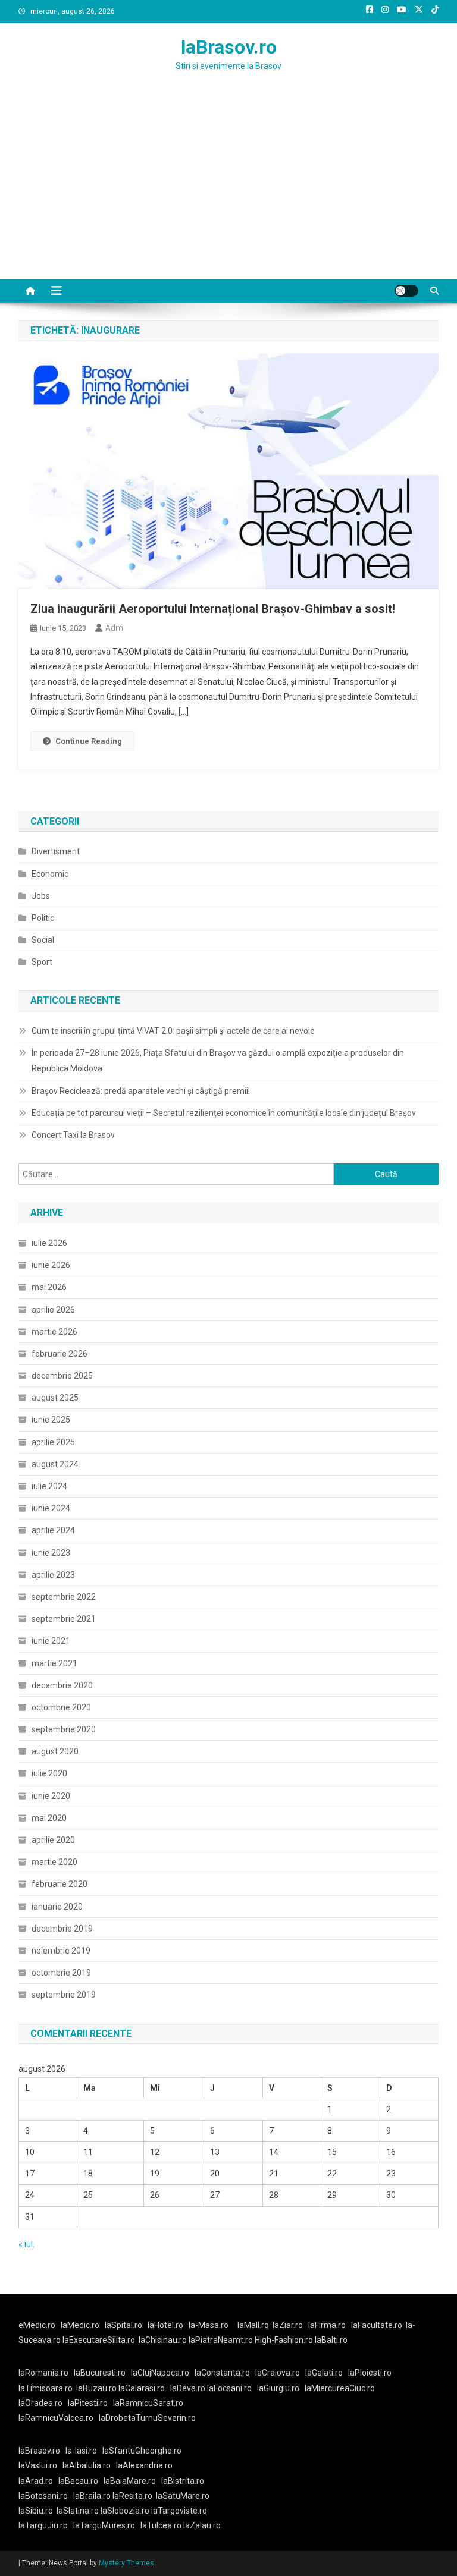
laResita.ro (132, 2496)
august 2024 (55, 1464)
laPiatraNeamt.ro (221, 2340)
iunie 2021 (51, 1641)
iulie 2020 (49, 1773)
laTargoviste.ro (179, 2511)
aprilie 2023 (53, 1575)
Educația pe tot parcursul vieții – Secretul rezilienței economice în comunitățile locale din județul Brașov (224, 1113)
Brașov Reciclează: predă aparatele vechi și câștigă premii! (141, 1091)
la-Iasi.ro (81, 2451)
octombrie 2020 (61, 1707)
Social (43, 940)
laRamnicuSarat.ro (148, 2403)
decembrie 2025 (62, 1376)
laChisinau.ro (163, 2340)
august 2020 (55, 1751)
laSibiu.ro (36, 2511)
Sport (42, 962)
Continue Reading (89, 741)
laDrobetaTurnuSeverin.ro (147, 2418)
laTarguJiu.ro (46, 2525)
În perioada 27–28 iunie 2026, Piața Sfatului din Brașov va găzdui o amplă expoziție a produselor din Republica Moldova (218, 1061)
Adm (114, 628)
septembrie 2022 (64, 1597)
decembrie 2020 (62, 1685)
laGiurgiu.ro (281, 2388)
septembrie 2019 (64, 1995)
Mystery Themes (126, 2563)
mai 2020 (49, 1818)
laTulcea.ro (162, 2525)
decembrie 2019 (62, 1929)
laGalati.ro (324, 2373)
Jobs (41, 896)
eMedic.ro (37, 2325)
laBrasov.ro (229, 47)
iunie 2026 (51, 1265)
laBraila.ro (92, 2496)
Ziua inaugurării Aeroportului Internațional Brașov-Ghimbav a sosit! (213, 609)
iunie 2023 (51, 1553)
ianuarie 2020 (57, 1907)
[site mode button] (406, 291)
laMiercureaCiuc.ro (340, 2388)
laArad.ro (36, 2481)
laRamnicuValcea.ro (56, 2418)
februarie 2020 (60, 1884)
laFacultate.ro (377, 2325)
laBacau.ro (78, 2481)
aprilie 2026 (53, 1310)
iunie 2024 (51, 1508)
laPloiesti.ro (370, 2373)
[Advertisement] (228, 190)
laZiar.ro (288, 2325)
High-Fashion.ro (284, 2340)
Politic (43, 918)
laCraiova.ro (278, 2373)
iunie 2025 (51, 1420)
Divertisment (56, 851)
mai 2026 (49, 1287)
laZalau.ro (202, 2525)
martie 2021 (54, 1663)
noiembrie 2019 (61, 1951)
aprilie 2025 (53, 1442)
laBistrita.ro (183, 2481)
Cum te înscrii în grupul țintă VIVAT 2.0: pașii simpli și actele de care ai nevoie (173, 1031)
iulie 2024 (49, 1486)
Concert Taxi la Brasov (73, 1135)
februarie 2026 (60, 1354)
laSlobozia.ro (125, 2511)
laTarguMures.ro (104, 2525)
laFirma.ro (327, 2325)
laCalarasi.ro (142, 2388)
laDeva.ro (188, 2388)
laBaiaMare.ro (130, 2481)
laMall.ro (253, 2325)
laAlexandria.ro (144, 2465)
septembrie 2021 (64, 1619)
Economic (50, 874)
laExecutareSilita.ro (99, 2340)
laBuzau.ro (97, 2388)
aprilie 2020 (53, 1840)
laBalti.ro (331, 2340)
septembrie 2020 (64, 1729)
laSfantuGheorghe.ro (142, 2451)
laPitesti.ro (88, 2403)
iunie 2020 (51, 1796)
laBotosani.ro (43, 2496)
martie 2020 (54, 1862)
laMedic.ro (81, 2325)
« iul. (26, 2244)
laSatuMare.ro (183, 2496)
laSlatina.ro (78, 2511)
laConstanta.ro (222, 2373)
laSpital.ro (123, 2325)
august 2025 (55, 1398)
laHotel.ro (165, 2325)
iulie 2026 (49, 1243)
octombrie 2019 (61, 1973)
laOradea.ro (40, 2403)
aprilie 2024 (53, 1530)
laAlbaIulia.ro (87, 2465)
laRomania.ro (43, 2373)
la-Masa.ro (209, 2325)
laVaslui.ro (40, 2465)
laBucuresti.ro (100, 2373)
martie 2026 (54, 1332)
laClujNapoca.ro (160, 2373)
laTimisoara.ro (46, 2388)
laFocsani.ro (229, 2388)
